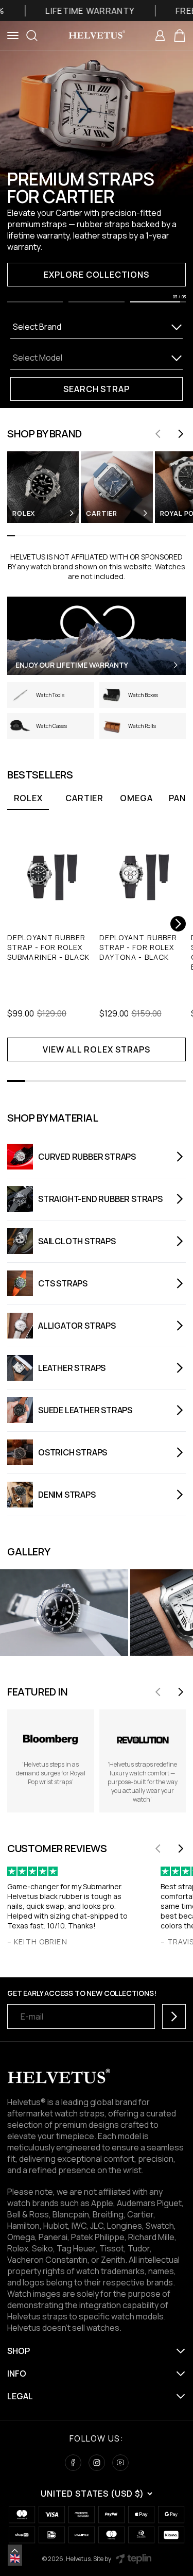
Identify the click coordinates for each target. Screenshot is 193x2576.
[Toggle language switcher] (15, 2551)
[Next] (178, 924)
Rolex (28, 798)
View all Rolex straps (96, 1049)
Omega (136, 798)
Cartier (84, 798)
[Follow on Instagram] (97, 2463)
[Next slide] (181, 434)
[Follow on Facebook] (73, 2463)
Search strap (97, 389)
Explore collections (97, 275)
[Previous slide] (158, 434)
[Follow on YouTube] (120, 2463)
